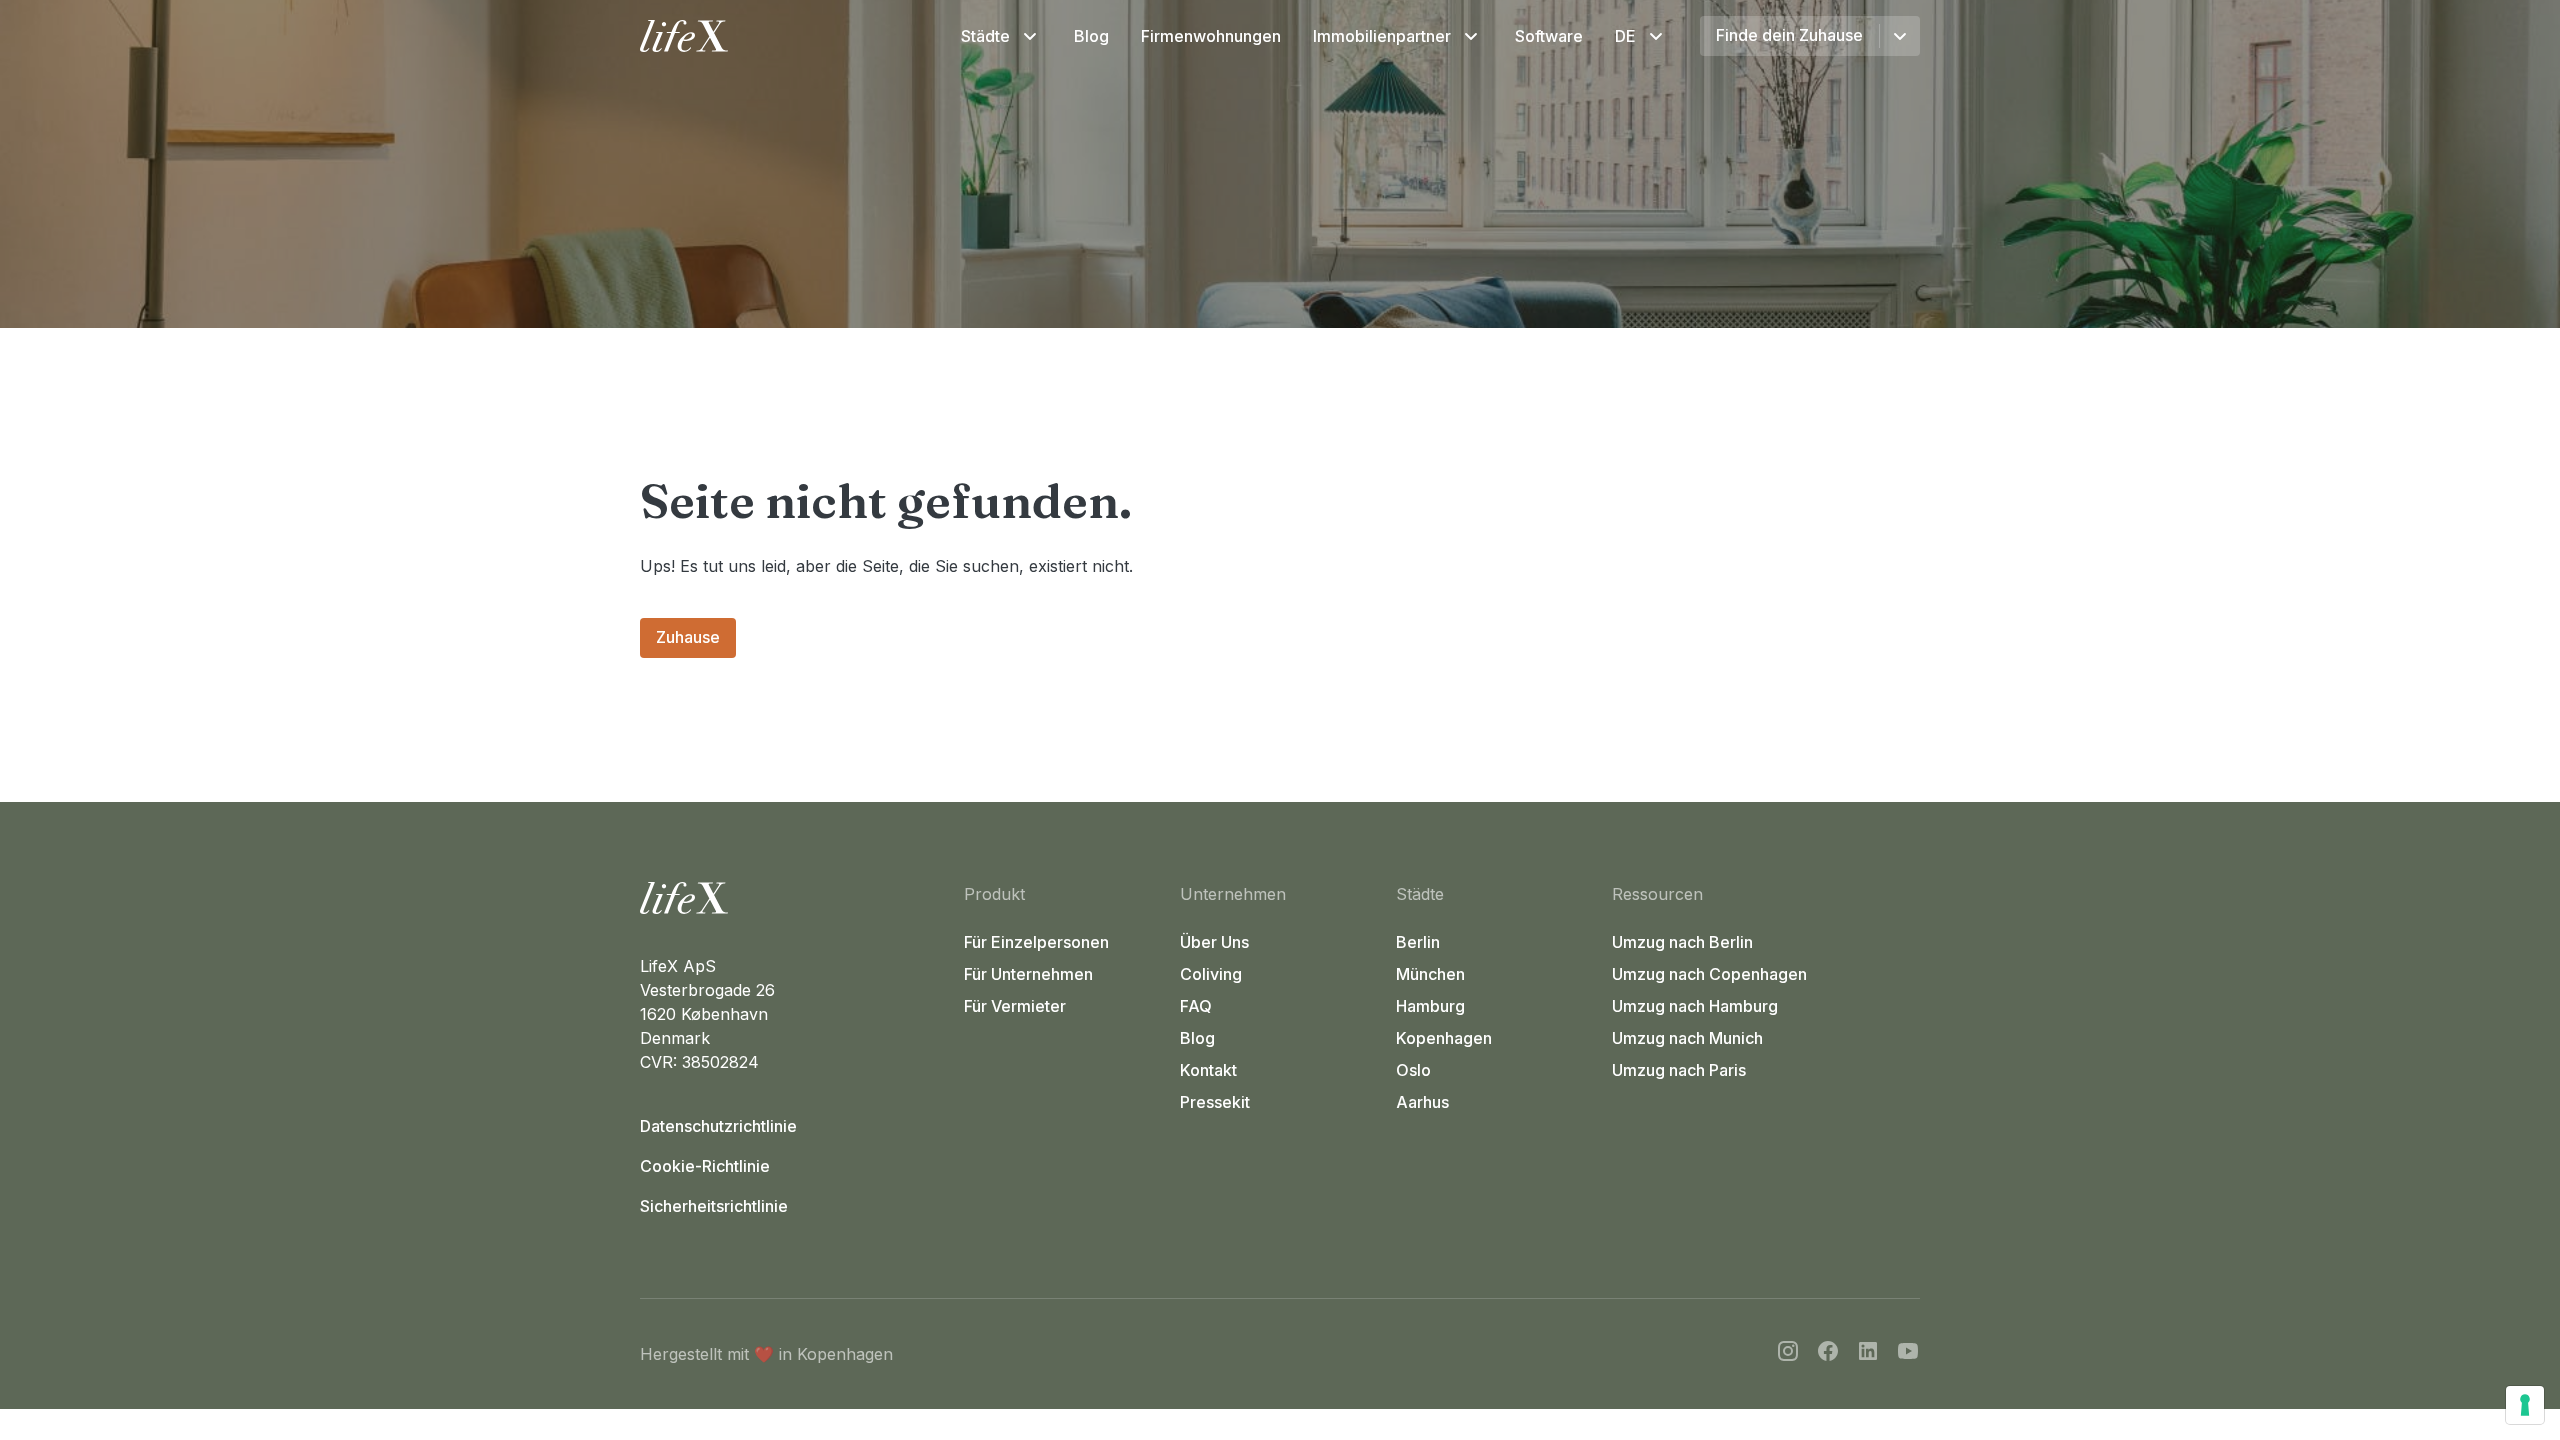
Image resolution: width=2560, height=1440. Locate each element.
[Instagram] (1788, 1354)
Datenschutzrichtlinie (718, 1126)
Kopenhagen (1444, 1038)
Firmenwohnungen (1211, 36)
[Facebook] (1828, 1354)
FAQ (1196, 1006)
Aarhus (1422, 1102)
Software (1549, 36)
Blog (1091, 36)
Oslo (1413, 1070)
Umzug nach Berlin (1682, 942)
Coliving (1211, 974)
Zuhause (688, 637)
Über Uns (1214, 942)
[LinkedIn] (1868, 1354)
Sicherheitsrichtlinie (714, 1206)
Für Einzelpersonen (1036, 942)
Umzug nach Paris (1679, 1070)
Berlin (1418, 942)
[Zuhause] (794, 898)
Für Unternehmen (1028, 974)
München (1430, 974)
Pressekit (1215, 1102)
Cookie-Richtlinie (705, 1166)
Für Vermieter (1015, 1006)
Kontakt (1208, 1070)
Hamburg (1430, 1006)
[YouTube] (1908, 1354)
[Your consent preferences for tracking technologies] (2525, 1405)
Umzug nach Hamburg (1695, 1006)
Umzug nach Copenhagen (1709, 974)
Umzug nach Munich (1687, 1038)
